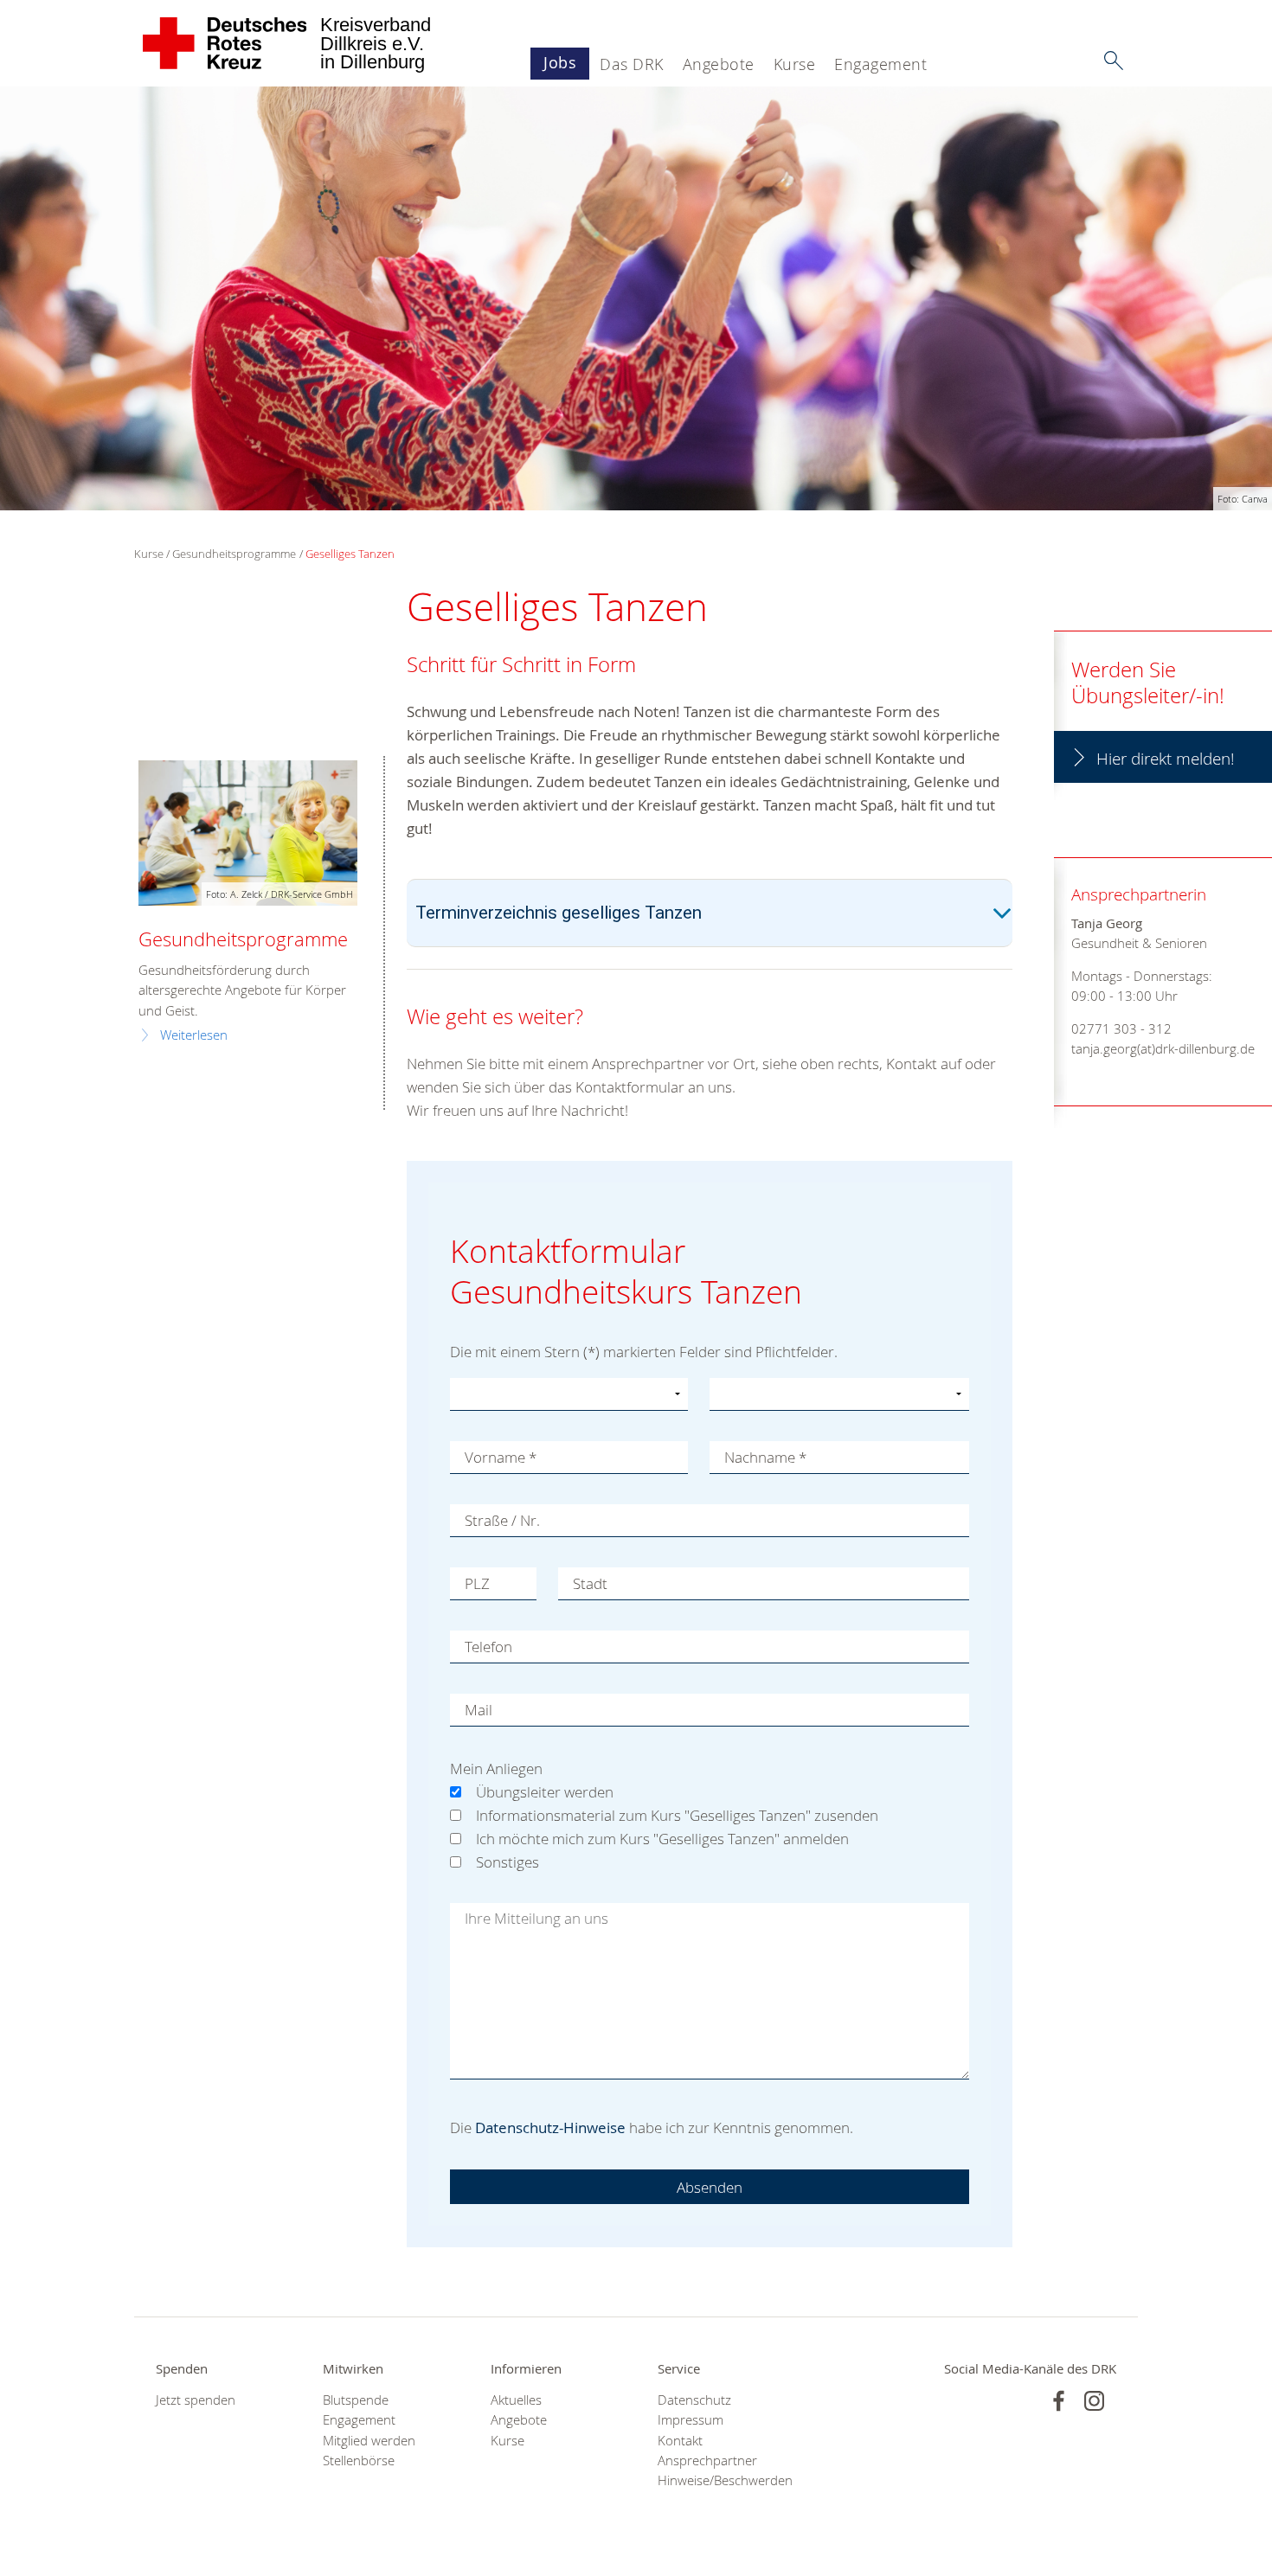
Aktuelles (516, 2400)
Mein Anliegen (496, 1769)
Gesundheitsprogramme (234, 554)
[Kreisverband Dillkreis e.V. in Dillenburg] (225, 43)
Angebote (719, 64)
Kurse (795, 64)
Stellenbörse (359, 2461)
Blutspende (356, 2400)
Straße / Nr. (502, 1520)
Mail (479, 1710)
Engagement (880, 64)
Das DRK (632, 64)
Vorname (501, 1457)
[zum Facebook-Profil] (1059, 2401)
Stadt (590, 1583)
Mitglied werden (369, 2441)
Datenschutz (694, 2400)
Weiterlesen (194, 1035)
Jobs (560, 62)
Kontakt (680, 2441)
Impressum (691, 2420)
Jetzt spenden (196, 2400)
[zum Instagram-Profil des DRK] (1094, 2401)
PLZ (477, 1583)
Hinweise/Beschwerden (720, 2480)
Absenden (710, 2187)
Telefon (488, 1647)
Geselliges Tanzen (350, 554)
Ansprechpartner (707, 2461)
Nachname (765, 1457)
